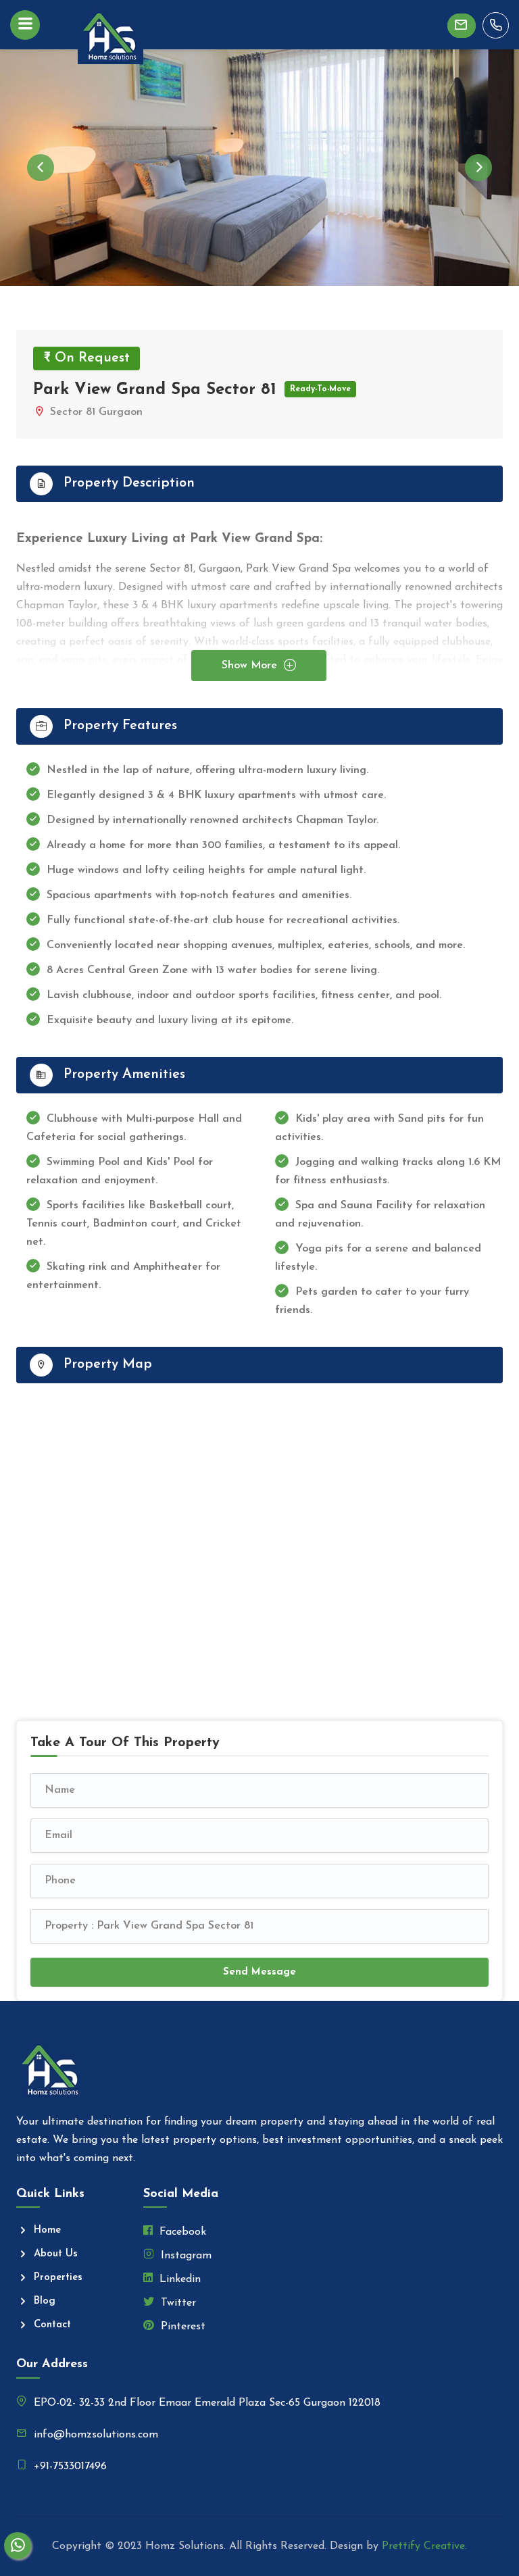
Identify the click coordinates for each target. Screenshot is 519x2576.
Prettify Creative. (424, 2546)
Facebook (181, 2232)
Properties (58, 2278)
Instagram (184, 2256)
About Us (56, 2254)
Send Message (259, 1972)
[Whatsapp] (18, 2546)
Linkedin (178, 2279)
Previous (41, 168)
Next (478, 168)
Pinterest (181, 2327)
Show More (251, 666)
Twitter (177, 2303)
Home (47, 2230)
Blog (45, 2301)
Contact (52, 2325)
